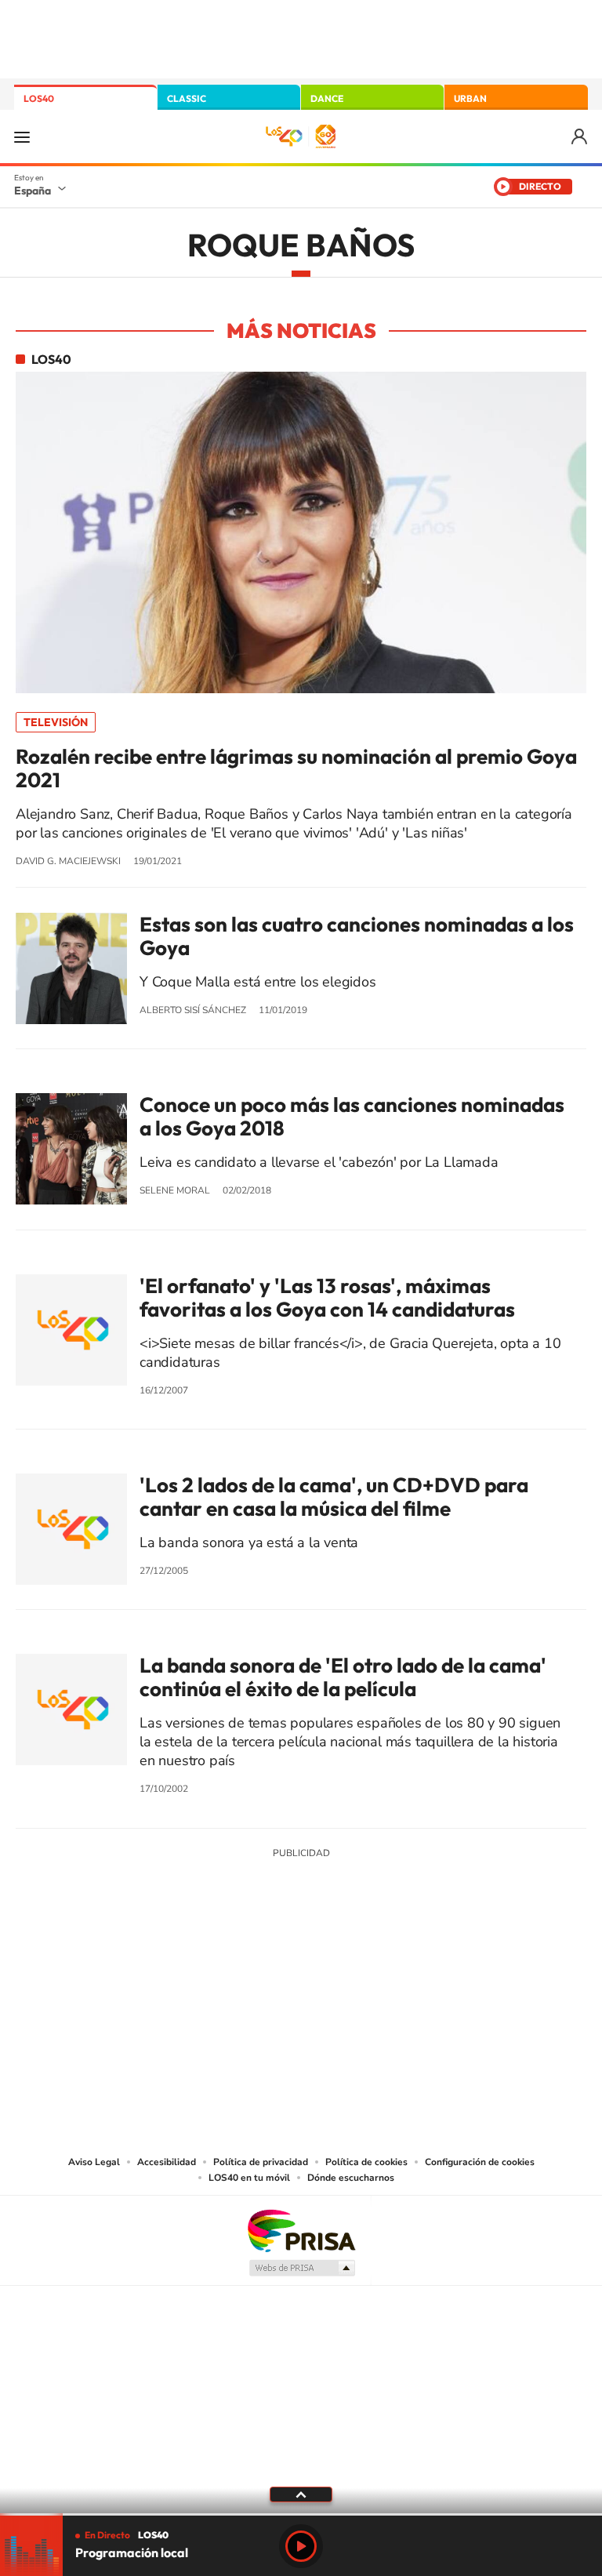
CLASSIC (187, 98)
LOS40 (39, 98)
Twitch (364, 1969)
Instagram (207, 1969)
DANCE (327, 98)
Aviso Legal (94, 2162)
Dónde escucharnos (351, 2178)
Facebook (332, 1969)
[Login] (580, 137)
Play (301, 2546)
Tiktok (238, 1969)
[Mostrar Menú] (22, 136)
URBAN (470, 98)
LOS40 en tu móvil (249, 2178)
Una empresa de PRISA (301, 2230)
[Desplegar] (301, 2494)
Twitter (301, 1969)
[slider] (301, 2514)
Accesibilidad (167, 2162)
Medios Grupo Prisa (301, 2268)
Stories (395, 1969)
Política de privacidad (261, 2162)
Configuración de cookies (480, 2162)
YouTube (270, 1969)
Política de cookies (366, 2162)
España (33, 191)
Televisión (56, 722)
